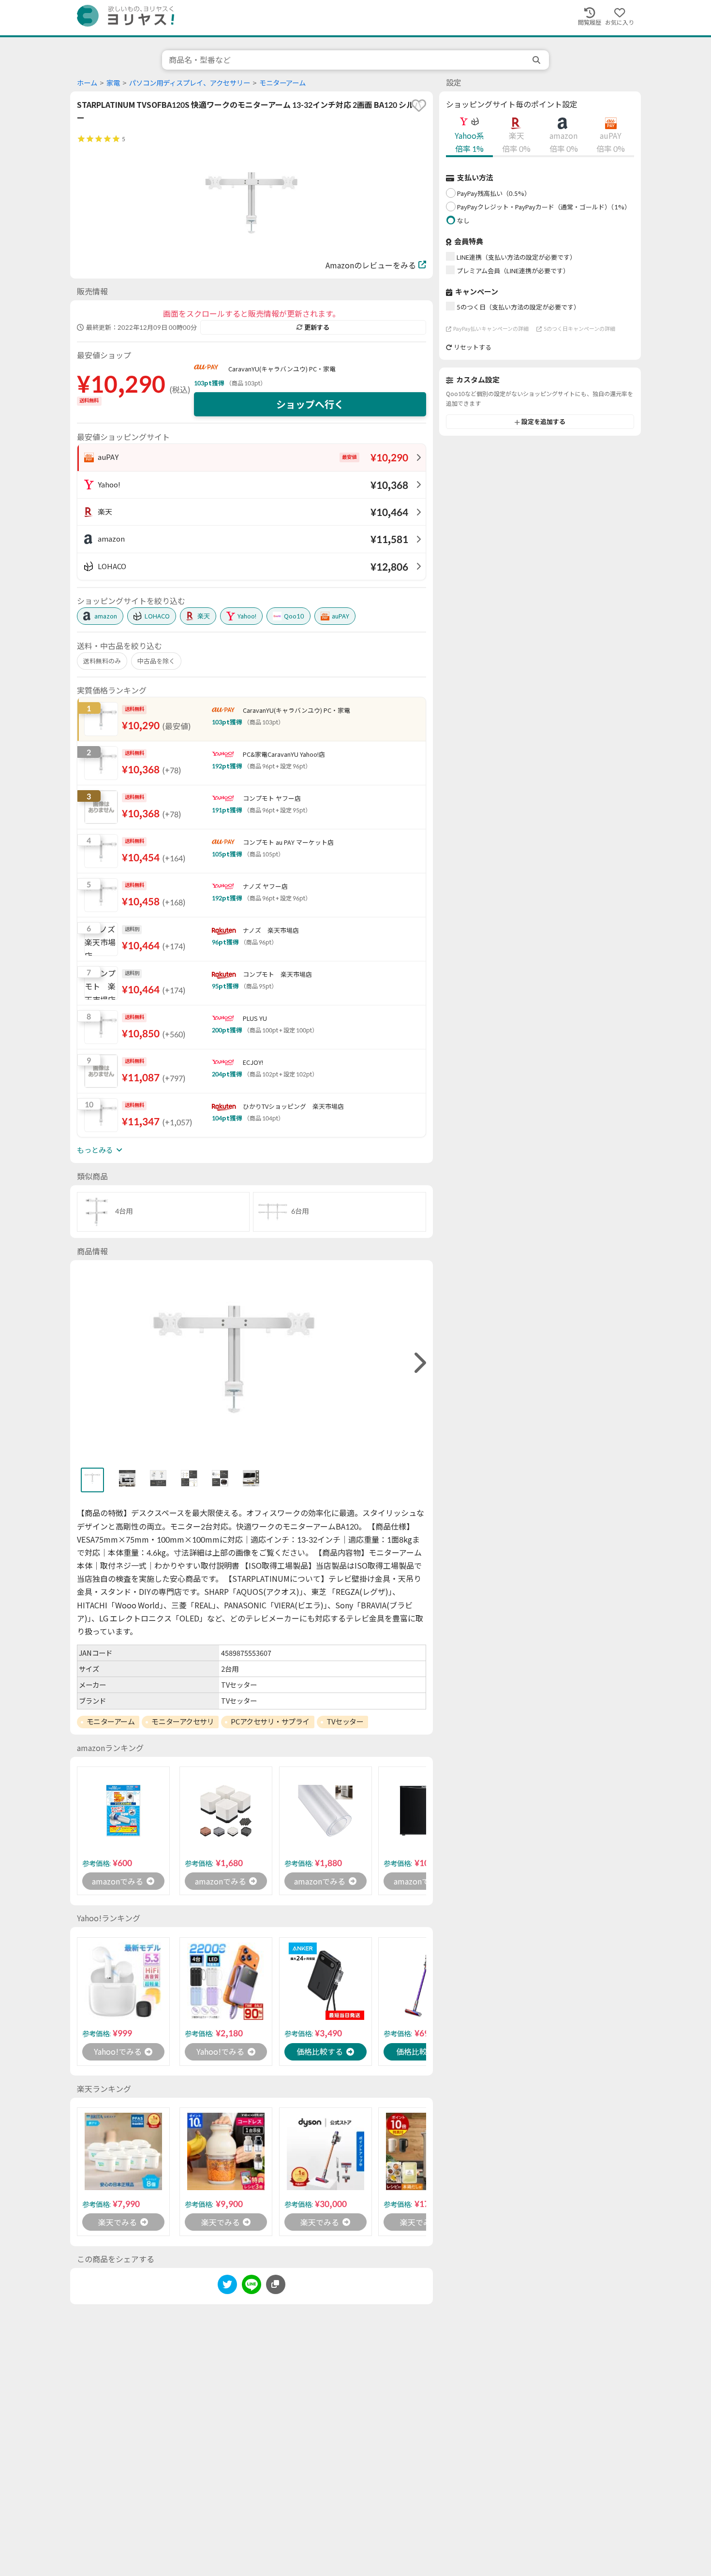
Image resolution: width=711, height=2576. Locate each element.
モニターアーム (282, 83)
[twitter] (227, 2286)
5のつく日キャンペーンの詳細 (579, 329)
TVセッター (345, 1722)
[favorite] (419, 105)
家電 (113, 83)
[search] (537, 60)
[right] (419, 1363)
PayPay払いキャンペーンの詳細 (491, 329)
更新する (317, 327)
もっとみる (95, 1150)
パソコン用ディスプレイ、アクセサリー (190, 83)
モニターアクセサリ (183, 1722)
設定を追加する (543, 422)
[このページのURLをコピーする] (276, 2284)
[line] (252, 2286)
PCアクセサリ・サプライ (270, 1722)
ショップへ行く (310, 404)
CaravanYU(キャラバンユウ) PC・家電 (282, 369)
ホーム (87, 83)
